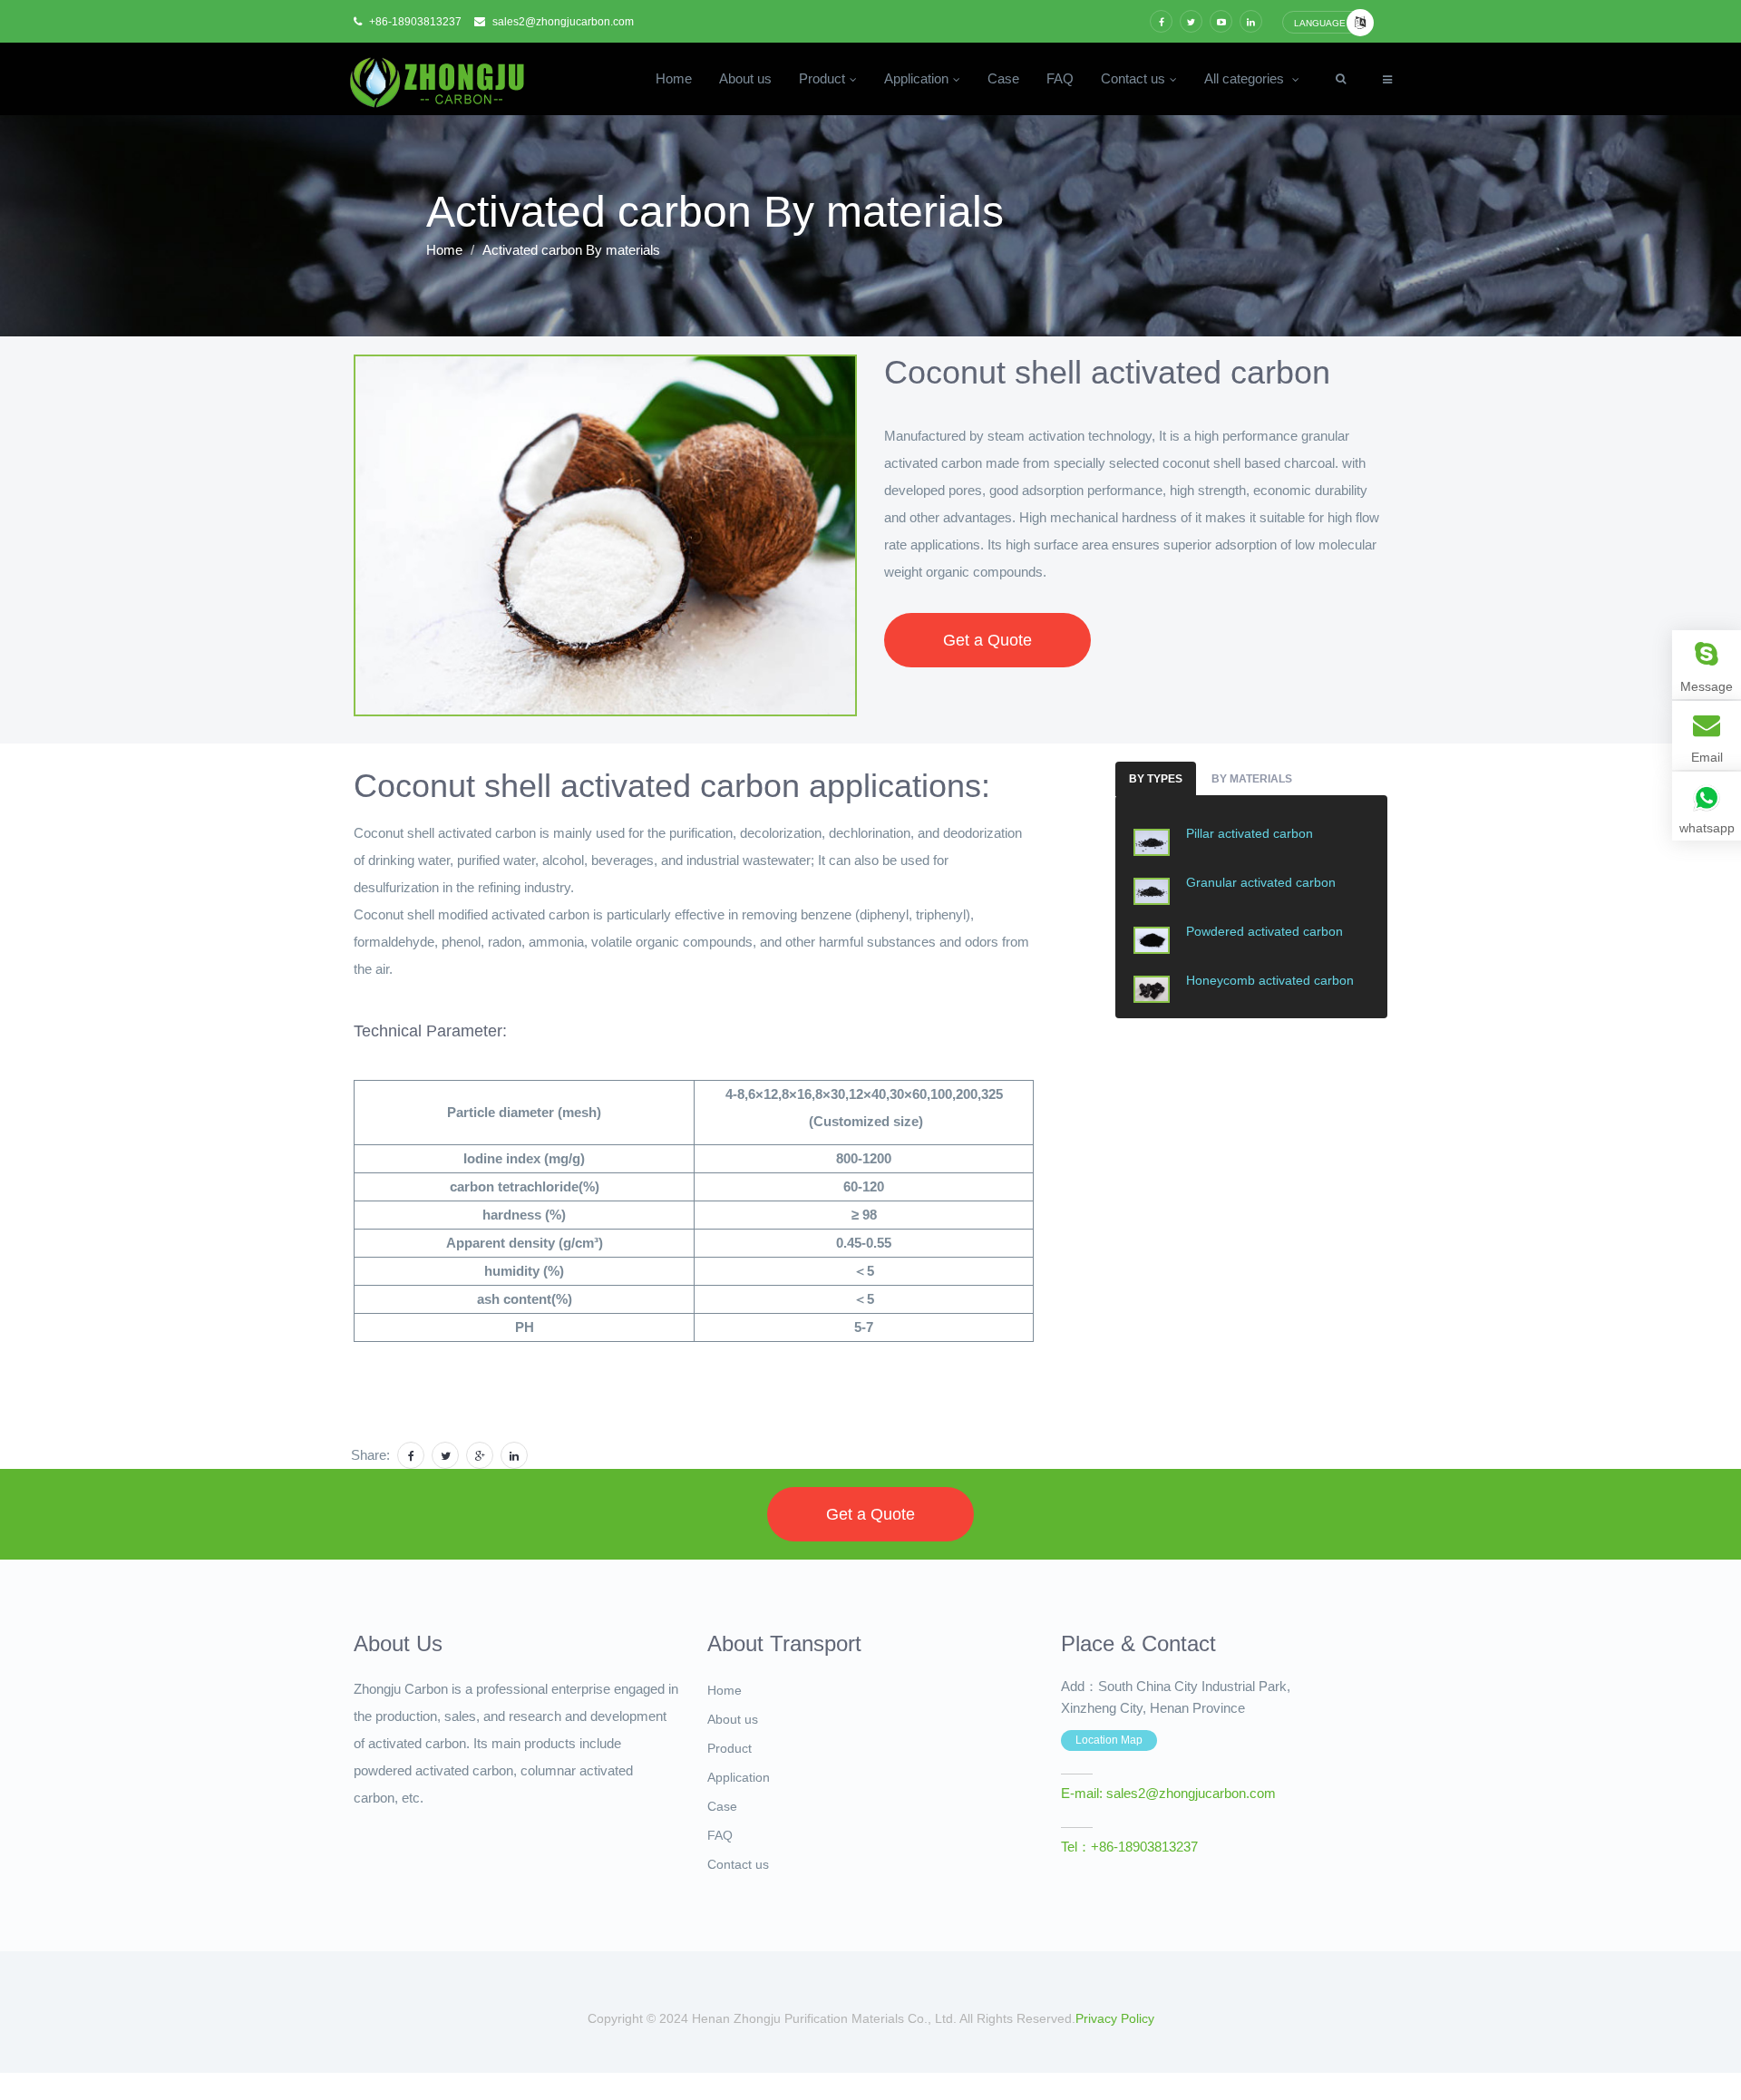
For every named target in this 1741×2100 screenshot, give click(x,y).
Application (916, 79)
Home (674, 79)
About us (745, 79)
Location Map (1109, 1740)
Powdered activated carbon (1264, 931)
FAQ (1060, 79)
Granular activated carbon (1261, 882)
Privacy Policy (1115, 2018)
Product (822, 79)
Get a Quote (987, 640)
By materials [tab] (1252, 779)
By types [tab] (1156, 779)
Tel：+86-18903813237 (1129, 1847)
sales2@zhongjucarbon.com (562, 22)
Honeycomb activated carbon (1270, 980)
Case (1003, 79)
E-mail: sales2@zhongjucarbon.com (1168, 1794)
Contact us (1133, 79)
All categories (1246, 79)
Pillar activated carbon (1250, 833)
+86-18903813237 (414, 22)
